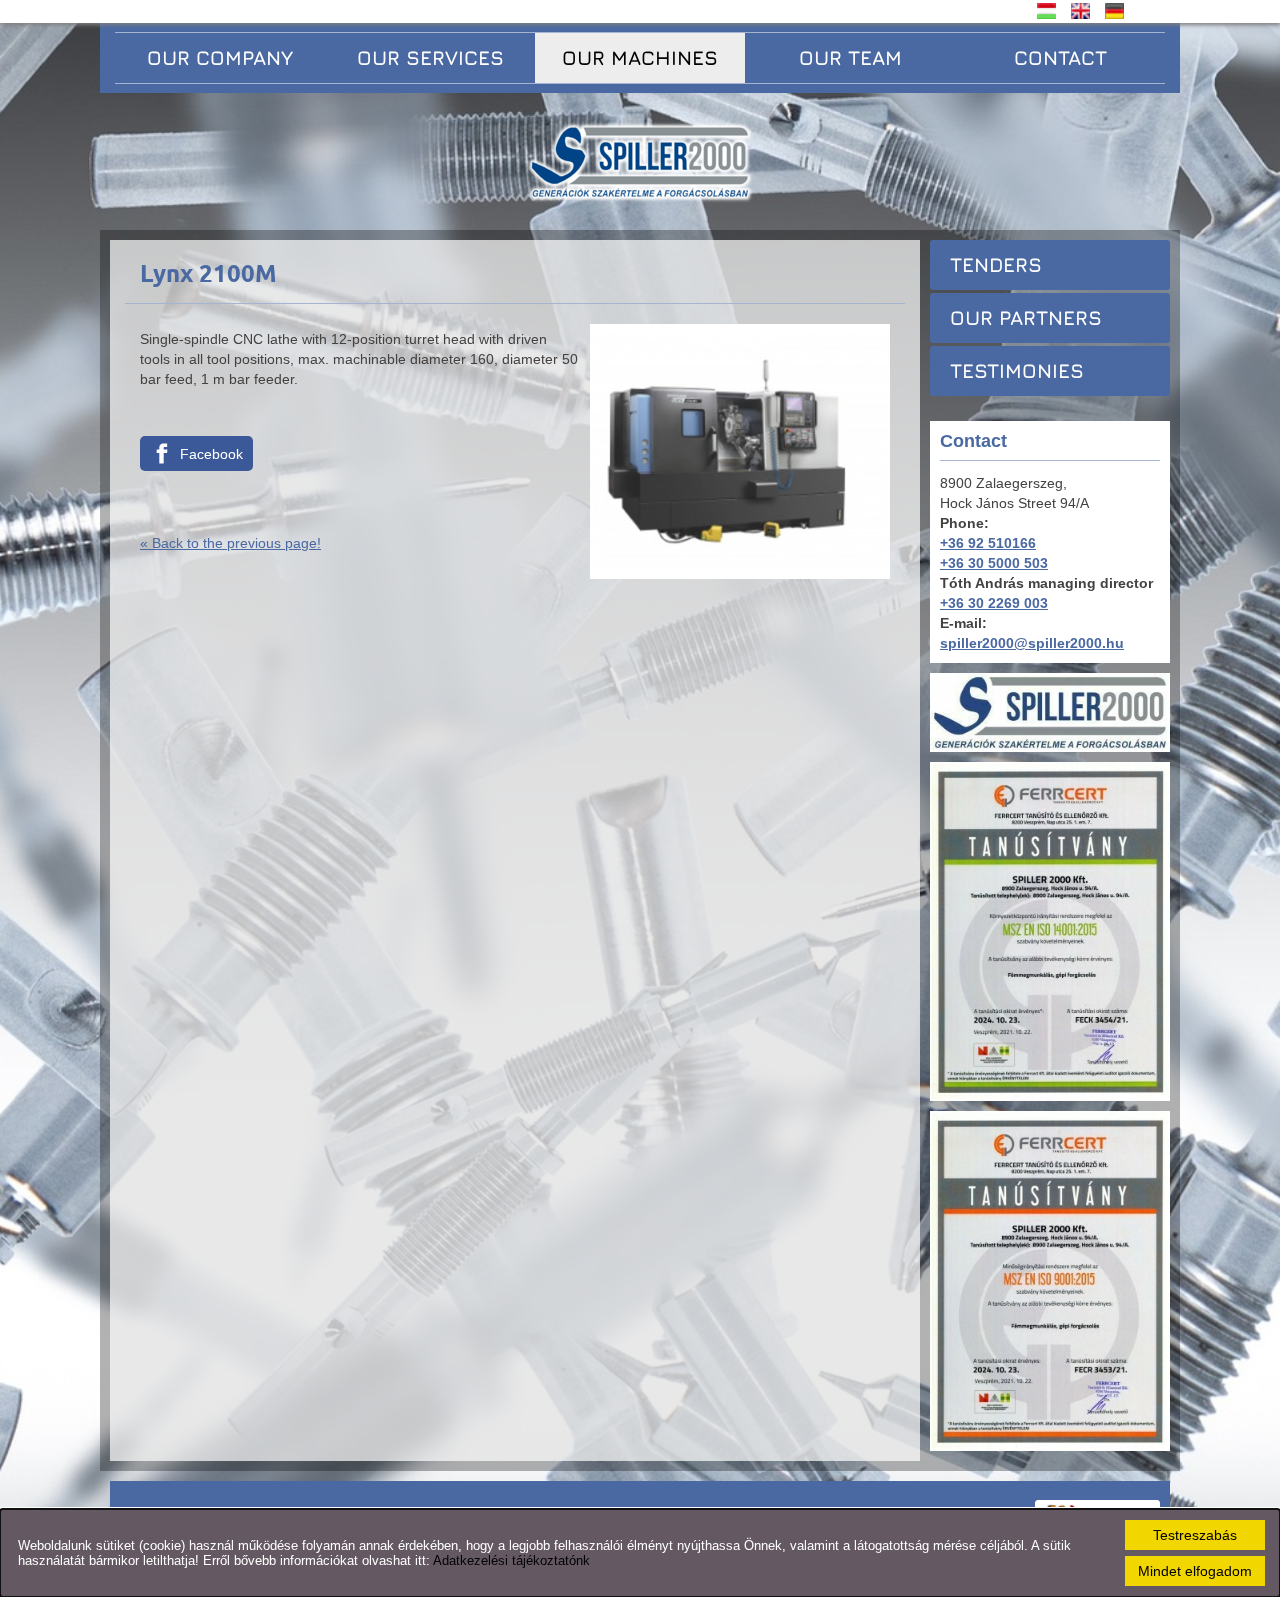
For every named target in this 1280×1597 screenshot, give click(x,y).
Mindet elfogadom (1195, 1571)
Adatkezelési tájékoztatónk (511, 1560)
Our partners (1026, 317)
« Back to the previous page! (230, 543)
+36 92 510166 (988, 543)
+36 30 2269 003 (994, 603)
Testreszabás (1195, 1535)
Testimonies (1017, 370)
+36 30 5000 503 (994, 563)
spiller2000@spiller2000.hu (1032, 643)
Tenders (996, 264)
